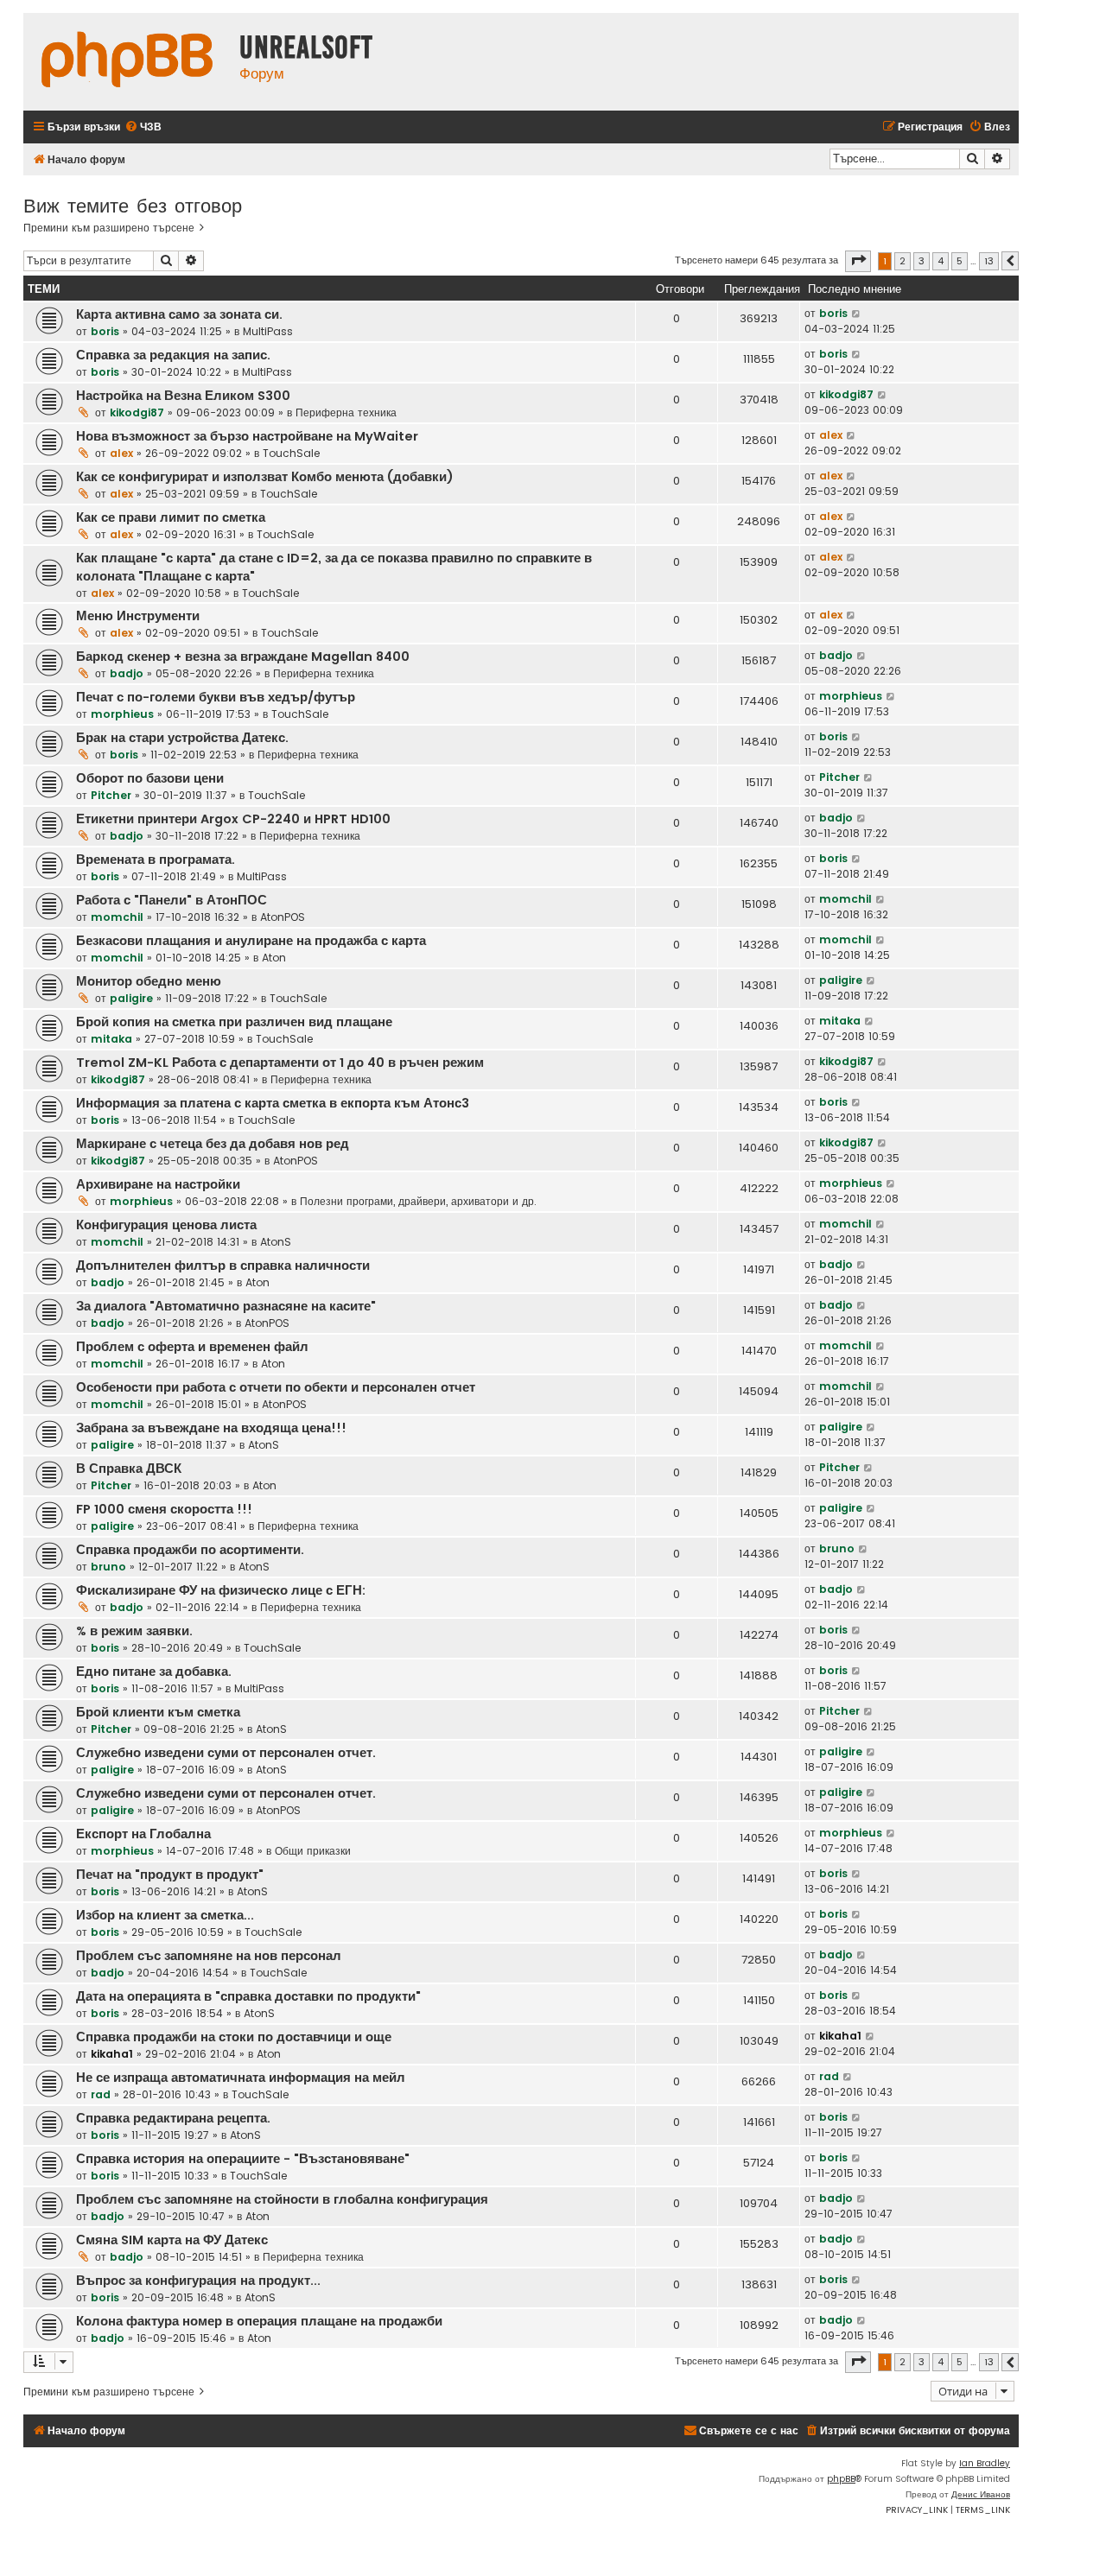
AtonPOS (283, 917)
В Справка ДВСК (129, 1469)
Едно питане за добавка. (154, 1672)
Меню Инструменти (138, 616)
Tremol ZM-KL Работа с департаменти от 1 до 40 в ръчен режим (280, 1063)
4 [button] (941, 261)
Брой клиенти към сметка (158, 1712)
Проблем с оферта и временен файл (192, 1347)
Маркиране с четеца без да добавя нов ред (213, 1144)
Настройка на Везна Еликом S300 (183, 396)
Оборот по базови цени (150, 778)
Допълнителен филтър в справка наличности (223, 1266)
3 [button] (922, 261)
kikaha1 (112, 2054)
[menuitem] (143, 127)
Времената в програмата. (156, 860)
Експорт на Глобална (143, 1834)
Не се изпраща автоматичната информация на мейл (241, 2078)
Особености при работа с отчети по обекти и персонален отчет (276, 1387)
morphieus (122, 714)
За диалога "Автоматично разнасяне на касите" (226, 1306)
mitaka (111, 1039)
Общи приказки (313, 1851)
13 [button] (989, 261)
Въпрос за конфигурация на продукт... (198, 2281)
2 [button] (903, 261)
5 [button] (960, 261)
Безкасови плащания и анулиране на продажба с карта (251, 941)
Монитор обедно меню (149, 981)
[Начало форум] (127, 62)
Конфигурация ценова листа (166, 1225)
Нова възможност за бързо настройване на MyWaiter (247, 436)
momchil (117, 917)
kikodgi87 (137, 412)
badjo (127, 673)
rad (101, 2094)
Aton (274, 958)
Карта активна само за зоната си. (179, 314)
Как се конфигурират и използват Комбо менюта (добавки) (265, 477)
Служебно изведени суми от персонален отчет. (226, 1753)
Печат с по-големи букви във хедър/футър (216, 697)
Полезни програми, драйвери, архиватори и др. (418, 1201)
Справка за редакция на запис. (173, 355)
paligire (131, 998)
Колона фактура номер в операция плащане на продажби (259, 2321)
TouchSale (291, 453)
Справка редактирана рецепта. (173, 2118)
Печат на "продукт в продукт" (170, 1875)
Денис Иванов (981, 2494)
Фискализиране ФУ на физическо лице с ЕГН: (221, 1590)
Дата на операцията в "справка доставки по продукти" (248, 1996)
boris (105, 331)
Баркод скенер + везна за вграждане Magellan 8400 (243, 657)
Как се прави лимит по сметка (171, 517)
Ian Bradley (985, 2463)
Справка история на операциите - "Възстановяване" (243, 2159)
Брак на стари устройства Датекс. (182, 738)
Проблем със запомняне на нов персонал (209, 1956)
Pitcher (111, 795)
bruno (108, 1567)
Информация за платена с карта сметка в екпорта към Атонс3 (273, 1103)
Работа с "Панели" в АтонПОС (172, 900)
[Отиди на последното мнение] (857, 314)
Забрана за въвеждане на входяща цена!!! (211, 1428)
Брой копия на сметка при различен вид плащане (234, 1022)
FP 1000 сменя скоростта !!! (164, 1509)
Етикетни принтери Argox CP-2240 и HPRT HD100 (233, 819)
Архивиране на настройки (158, 1184)
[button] (858, 261)
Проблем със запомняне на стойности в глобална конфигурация (282, 2199)
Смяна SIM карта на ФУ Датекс (172, 2240)
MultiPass (268, 331)
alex (121, 453)
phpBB (841, 2479)
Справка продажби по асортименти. (190, 1550)
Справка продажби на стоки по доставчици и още (234, 2037)
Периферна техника (346, 412)
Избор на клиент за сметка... (165, 1915)
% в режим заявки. (134, 1631)
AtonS (276, 1242)
